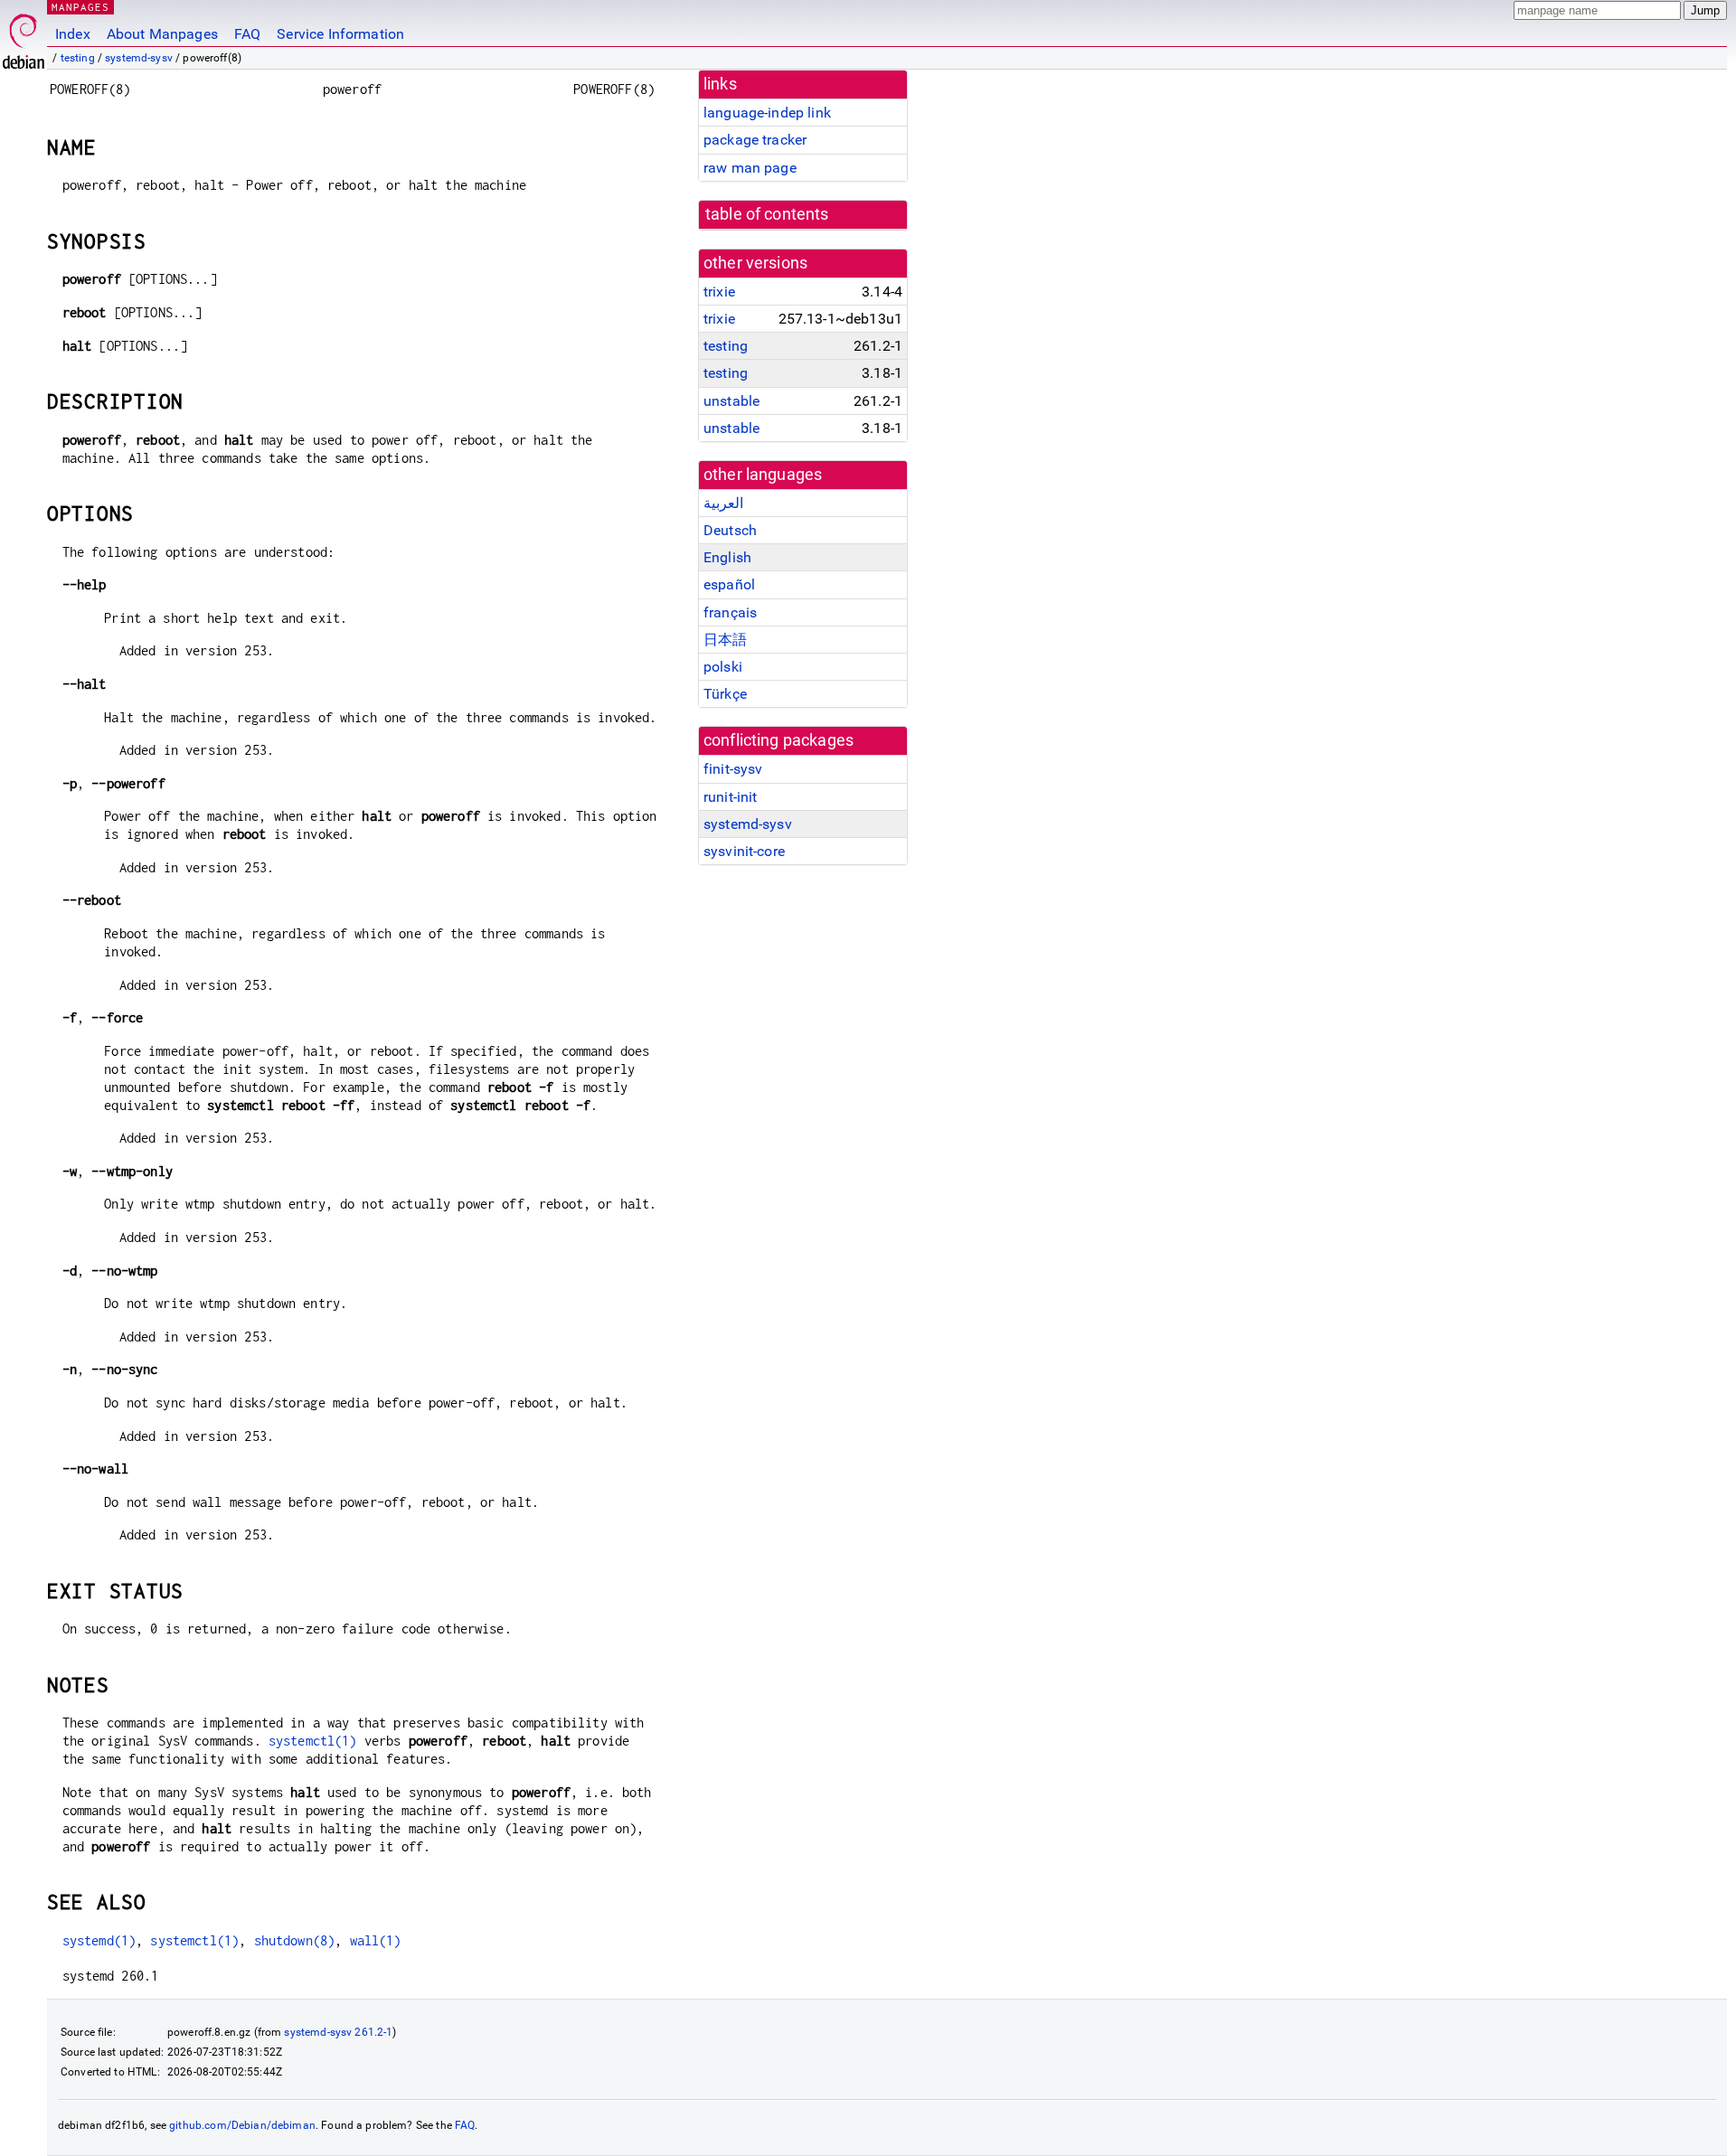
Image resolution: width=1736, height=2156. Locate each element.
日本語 (725, 640)
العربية (723, 503)
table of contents (767, 214)
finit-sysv (733, 769)
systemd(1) (99, 1940)
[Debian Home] (24, 37)
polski (723, 667)
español (729, 584)
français (730, 612)
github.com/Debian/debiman (242, 2125)
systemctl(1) (313, 1741)
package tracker (755, 140)
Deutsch (730, 530)
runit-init (731, 797)
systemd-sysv (139, 58)
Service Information (340, 34)
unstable (731, 401)
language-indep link (767, 113)
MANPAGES (80, 7)
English (727, 557)
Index (73, 34)
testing (78, 58)
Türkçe (725, 694)
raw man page (750, 168)
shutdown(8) (295, 1940)
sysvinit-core (744, 851)
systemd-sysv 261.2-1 (338, 2032)
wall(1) (376, 1940)
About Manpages (162, 34)
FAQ (247, 34)
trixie (719, 292)
